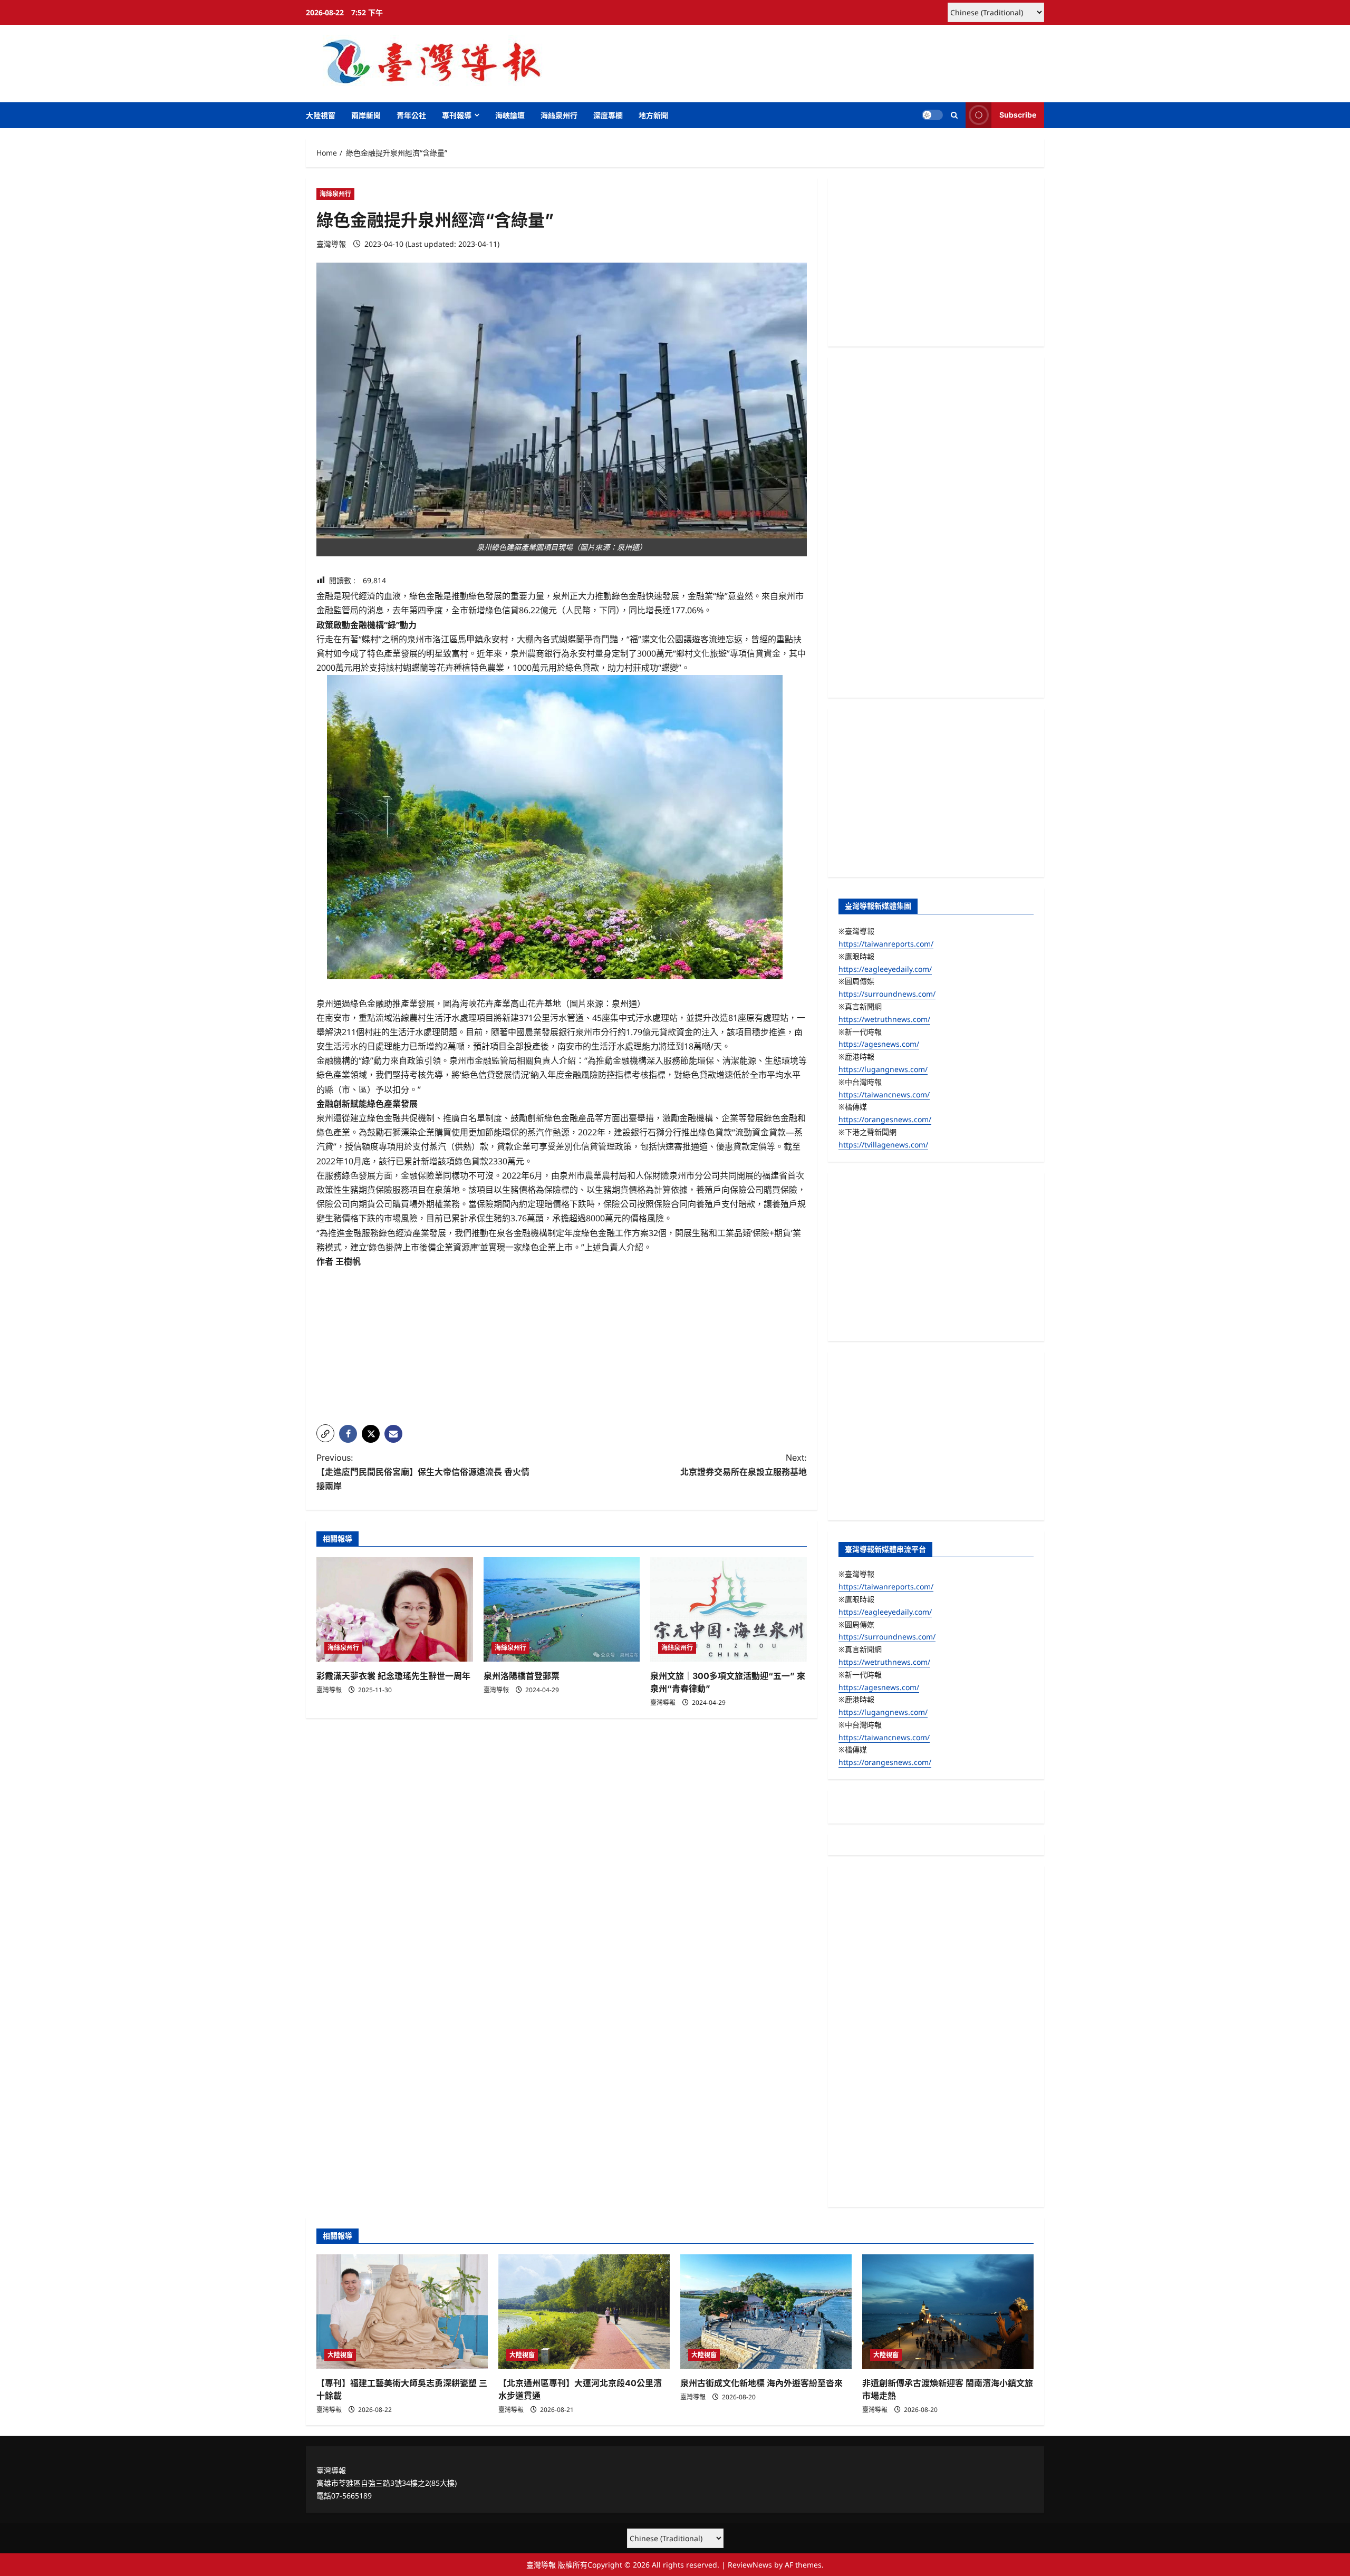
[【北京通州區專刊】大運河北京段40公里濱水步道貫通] (584, 2312)
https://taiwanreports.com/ (886, 944)
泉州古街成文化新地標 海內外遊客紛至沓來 (761, 2383)
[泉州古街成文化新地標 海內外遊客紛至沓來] (766, 2312)
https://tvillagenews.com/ (883, 1145)
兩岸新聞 (366, 115)
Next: (744, 1465)
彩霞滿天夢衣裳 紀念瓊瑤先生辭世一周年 (393, 1676)
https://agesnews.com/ (879, 1044)
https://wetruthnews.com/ (884, 1019)
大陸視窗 (321, 115)
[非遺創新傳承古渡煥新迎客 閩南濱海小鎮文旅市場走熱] (948, 2312)
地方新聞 (653, 115)
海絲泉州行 (559, 115)
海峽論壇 (510, 115)
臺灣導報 (331, 244)
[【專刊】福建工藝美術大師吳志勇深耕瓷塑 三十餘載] (402, 2312)
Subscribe (1018, 115)
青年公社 (411, 115)
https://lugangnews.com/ (883, 1069)
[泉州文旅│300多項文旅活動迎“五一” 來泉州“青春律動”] (729, 1609)
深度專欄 (608, 115)
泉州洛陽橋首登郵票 (522, 1676)
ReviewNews (750, 2565)
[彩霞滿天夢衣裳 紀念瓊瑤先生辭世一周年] (395, 1609)
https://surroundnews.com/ (887, 994)
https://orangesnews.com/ (885, 1119)
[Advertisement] (562, 1343)
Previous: (423, 1472)
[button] (954, 115)
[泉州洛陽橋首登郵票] (562, 1609)
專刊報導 (457, 115)
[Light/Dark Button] (932, 115)
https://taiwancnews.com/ (884, 1094)
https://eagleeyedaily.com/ (885, 969)
